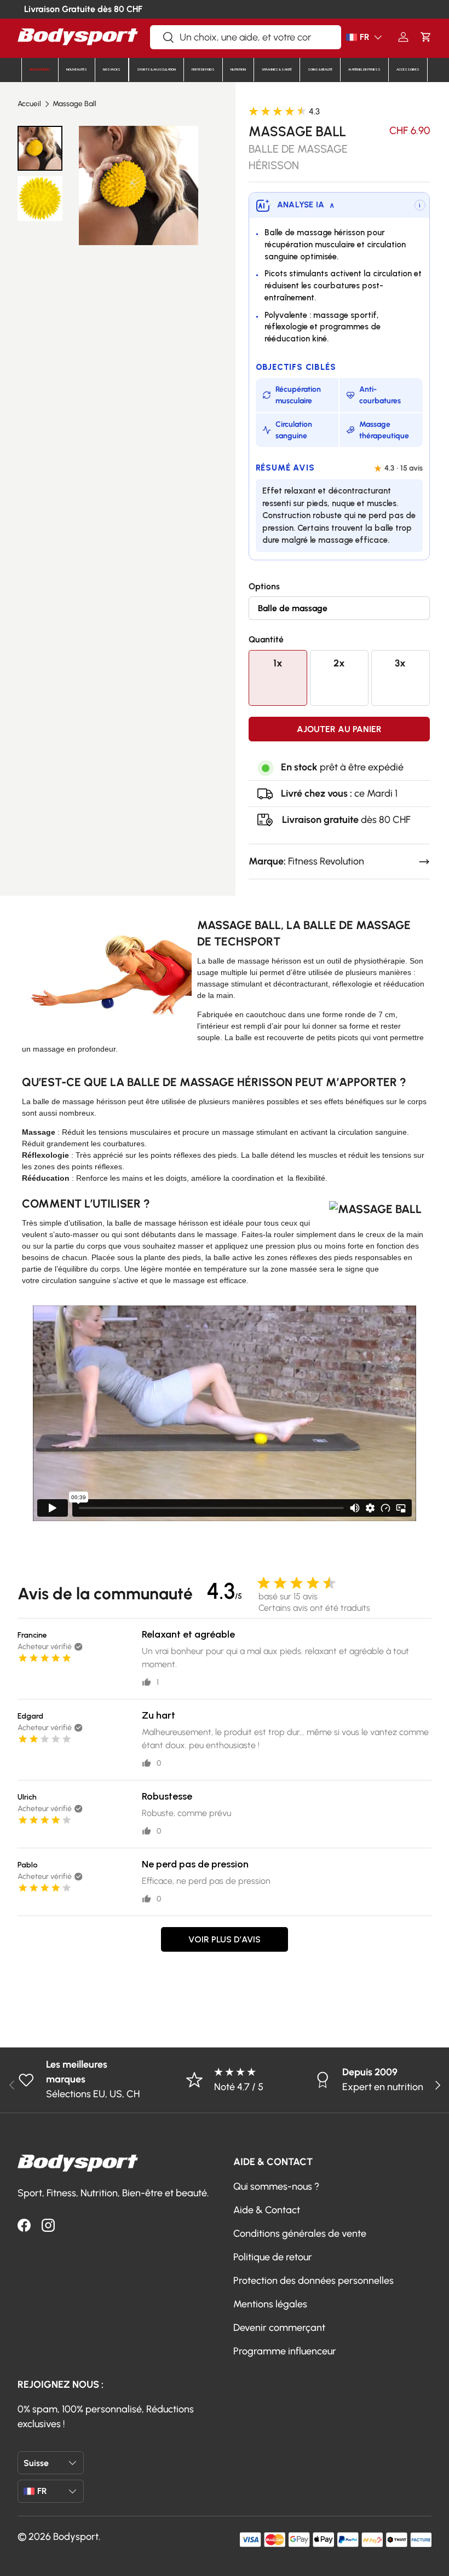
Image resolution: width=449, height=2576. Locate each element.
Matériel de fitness (364, 69)
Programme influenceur (285, 2351)
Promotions (40, 69)
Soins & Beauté (320, 69)
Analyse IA (306, 205)
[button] (426, 37)
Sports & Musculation (156, 69)
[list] (139, 185)
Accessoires (408, 69)
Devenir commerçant (279, 2328)
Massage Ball (74, 104)
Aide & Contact (267, 2210)
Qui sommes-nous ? (276, 2186)
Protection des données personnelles (313, 2281)
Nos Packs (112, 69)
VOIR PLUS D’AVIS (225, 1939)
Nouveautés (77, 69)
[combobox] (246, 37)
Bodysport (76, 2537)
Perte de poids (203, 69)
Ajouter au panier (339, 729)
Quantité (266, 639)
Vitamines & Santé (277, 69)
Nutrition (238, 69)
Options (264, 586)
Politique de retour (273, 2257)
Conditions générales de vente (300, 2233)
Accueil (29, 104)
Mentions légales (270, 2304)
